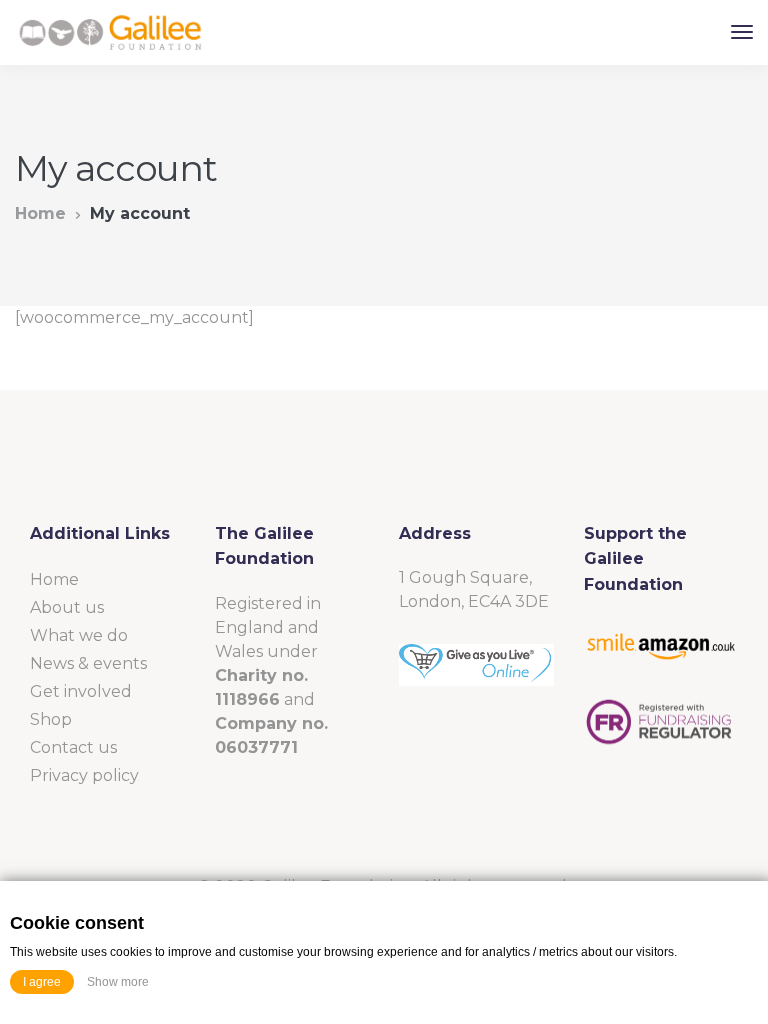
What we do (79, 635)
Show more (118, 982)
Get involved (81, 691)
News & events (88, 663)
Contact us (73, 747)
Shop (51, 719)
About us (67, 607)
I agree (42, 982)
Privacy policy (84, 775)
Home (40, 213)
